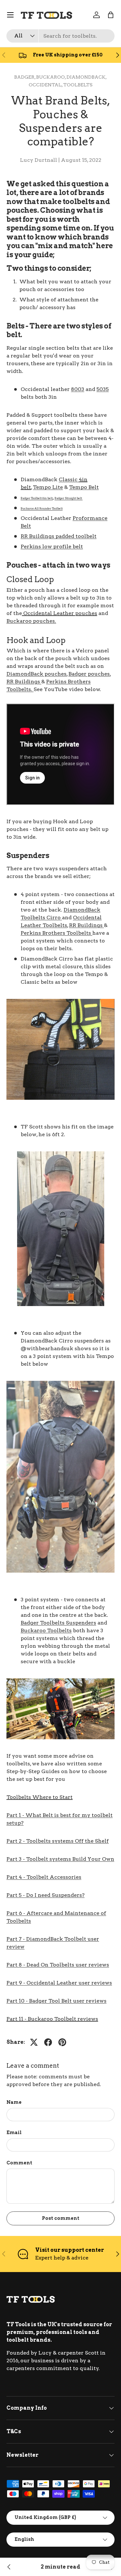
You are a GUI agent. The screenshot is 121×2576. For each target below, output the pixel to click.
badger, (25, 77)
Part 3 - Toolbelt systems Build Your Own (60, 1859)
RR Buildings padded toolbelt (59, 536)
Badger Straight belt (69, 498)
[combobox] (60, 36)
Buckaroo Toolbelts (46, 1630)
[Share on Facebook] (48, 2042)
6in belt (47, 498)
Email (14, 2132)
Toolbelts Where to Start (40, 1797)
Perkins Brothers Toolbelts (56, 933)
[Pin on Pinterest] (62, 2042)
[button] (111, 15)
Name (14, 2102)
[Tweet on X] (34, 2042)
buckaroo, (51, 77)
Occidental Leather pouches (60, 613)
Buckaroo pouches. (31, 621)
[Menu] (10, 15)
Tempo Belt (84, 487)
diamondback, (87, 77)
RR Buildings (24, 682)
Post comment (61, 2218)
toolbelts (78, 85)
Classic (69, 479)
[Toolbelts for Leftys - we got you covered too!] (9, 2567)
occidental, (46, 85)
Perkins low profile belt (52, 546)
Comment (19, 2163)
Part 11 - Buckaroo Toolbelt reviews (52, 2019)
